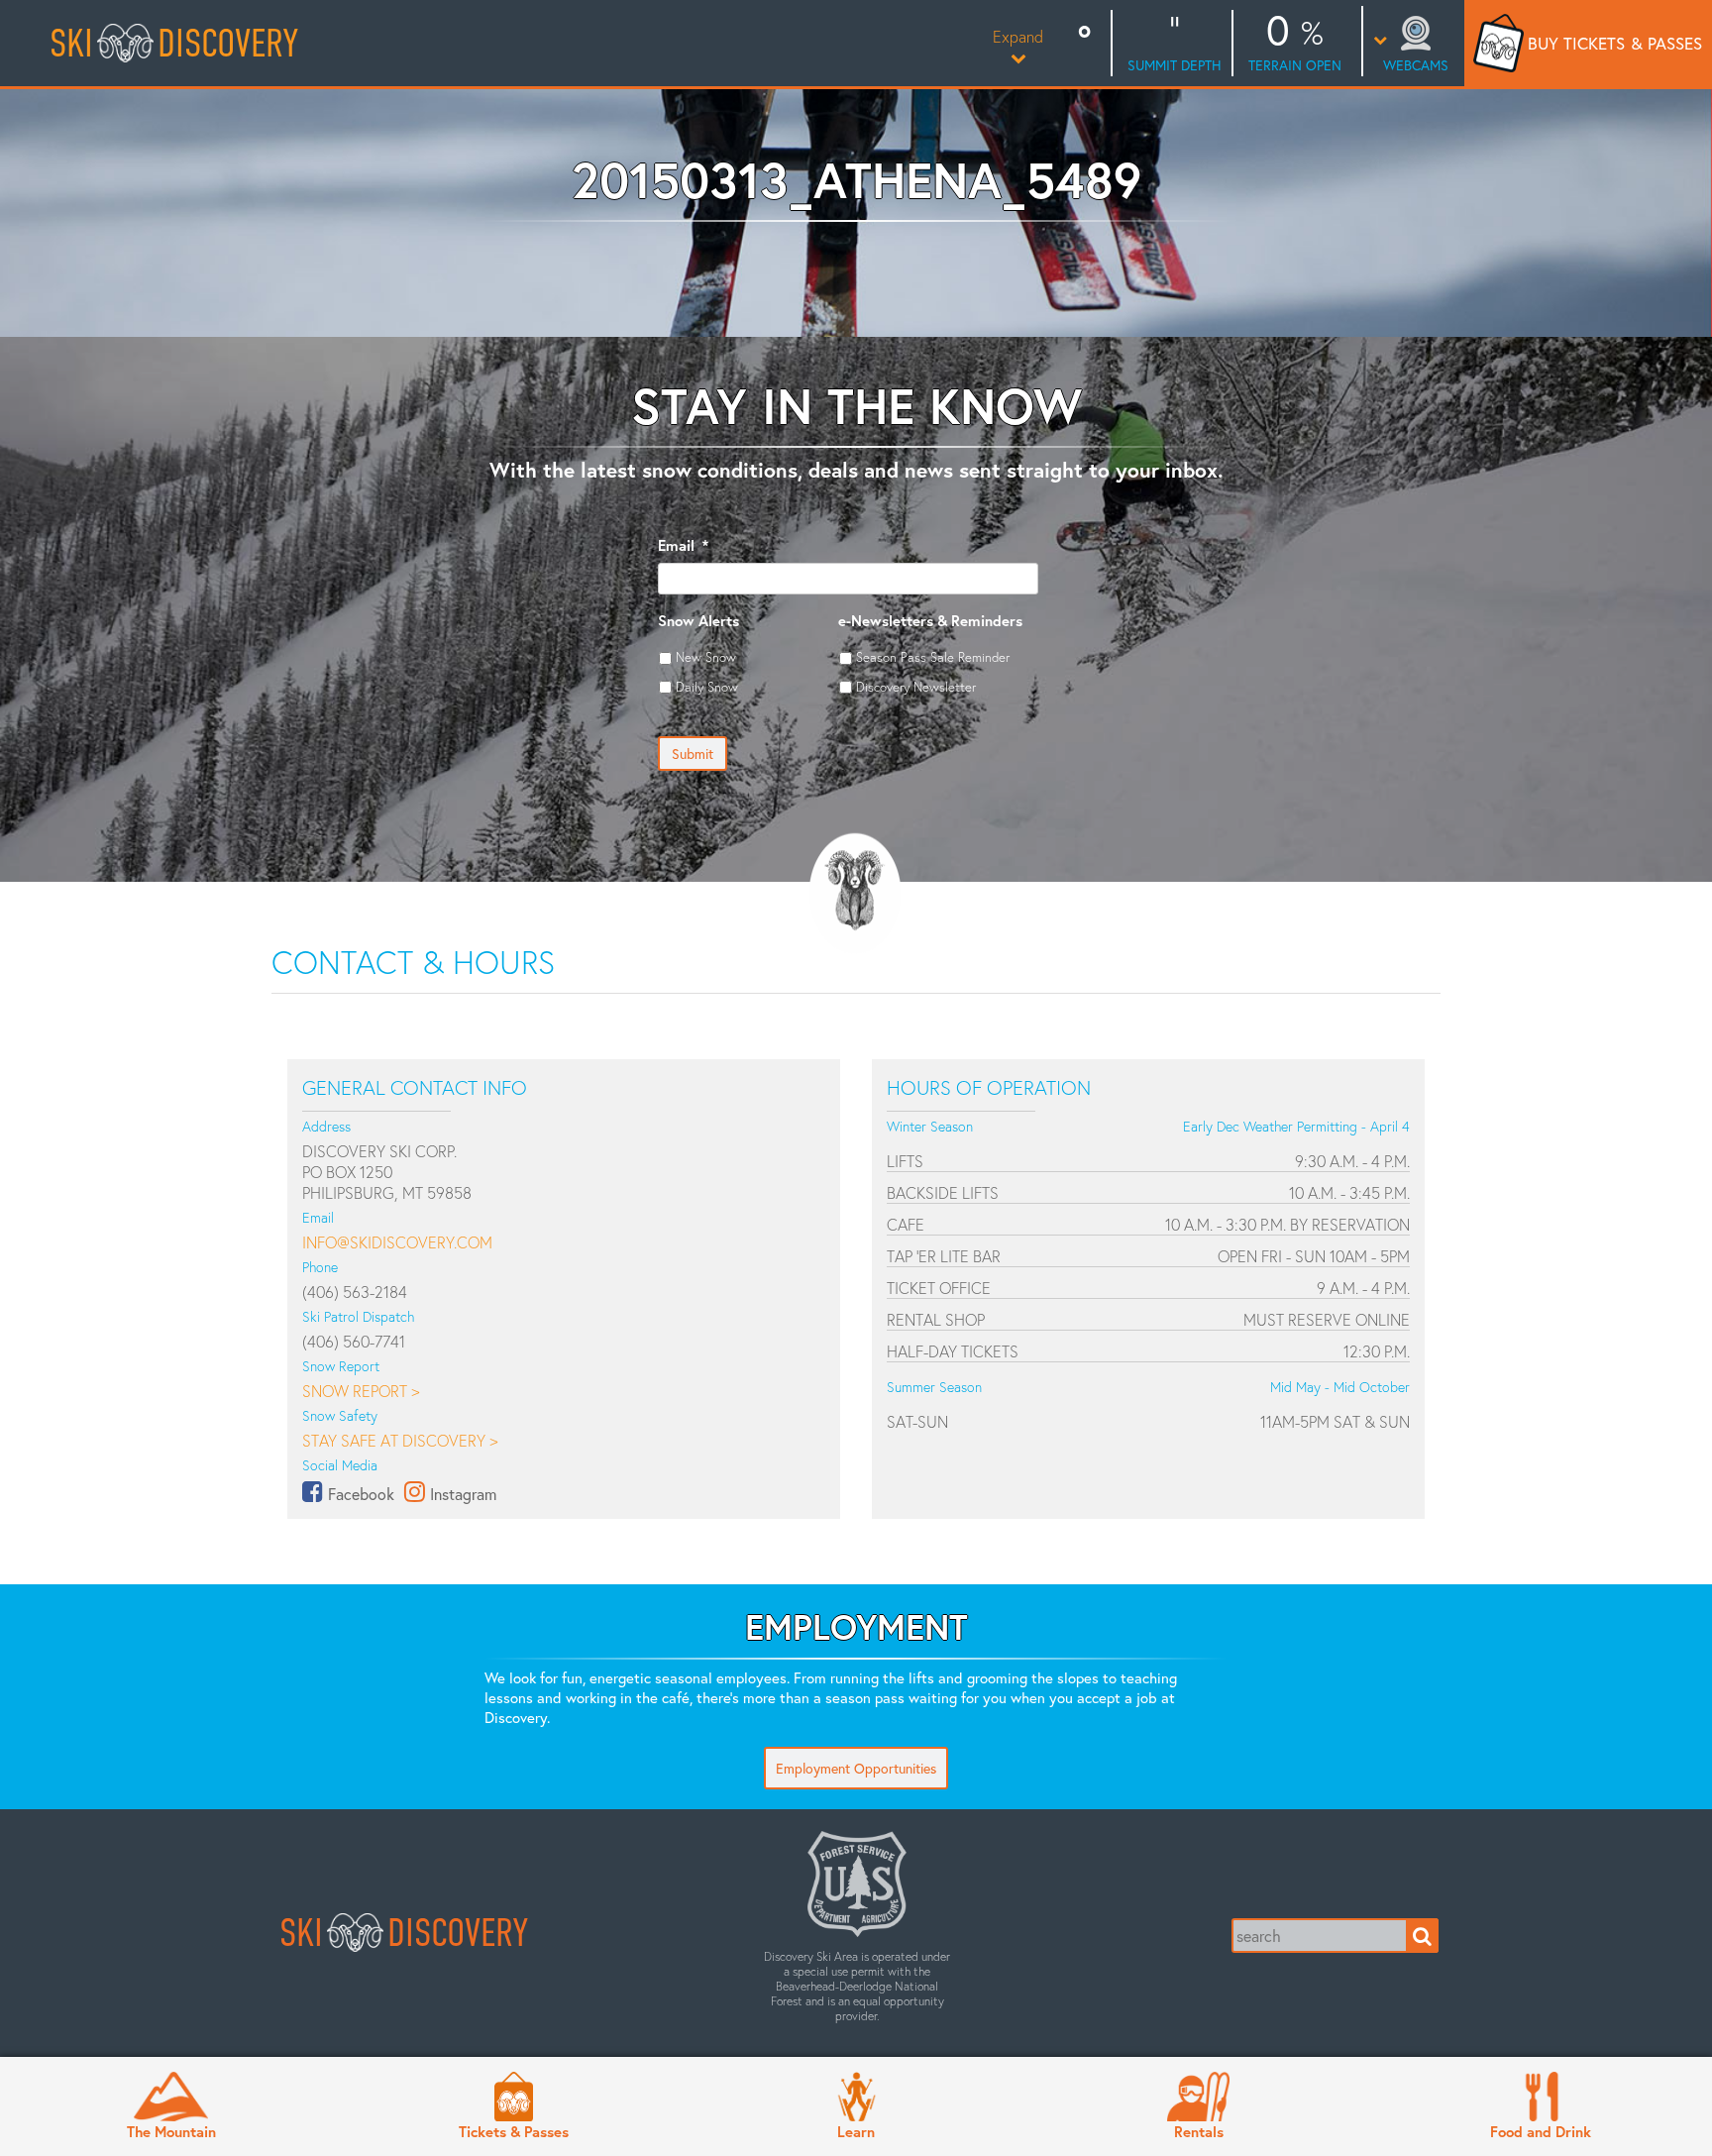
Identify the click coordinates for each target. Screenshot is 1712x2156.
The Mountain (171, 2131)
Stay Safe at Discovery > (400, 1440)
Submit (693, 754)
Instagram (463, 1494)
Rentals (1199, 2131)
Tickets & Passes (514, 2131)
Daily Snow (707, 687)
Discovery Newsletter (916, 687)
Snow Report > (361, 1391)
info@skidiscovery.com (397, 1242)
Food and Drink (1541, 2131)
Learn (856, 2131)
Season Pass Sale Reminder (933, 657)
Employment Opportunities (856, 1768)
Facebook (361, 1494)
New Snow (706, 657)
